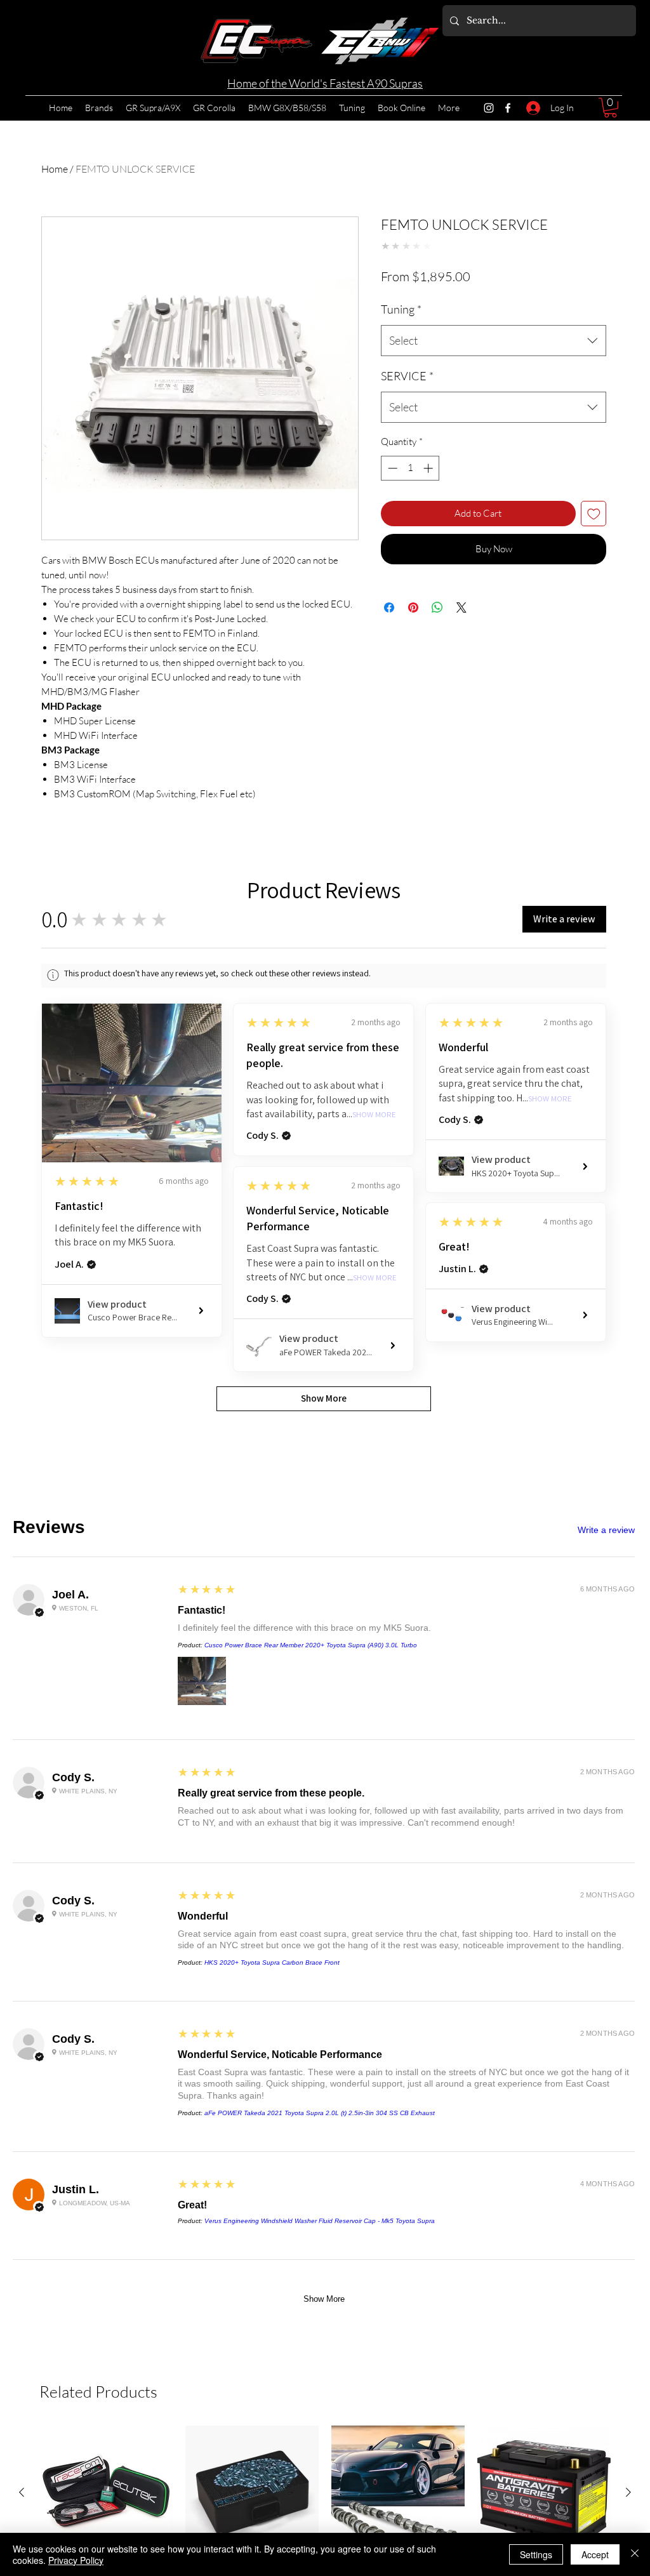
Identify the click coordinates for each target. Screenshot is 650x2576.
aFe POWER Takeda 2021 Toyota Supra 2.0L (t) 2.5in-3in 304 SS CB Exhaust (320, 2113)
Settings (536, 2554)
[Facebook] (508, 108)
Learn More (477, 313)
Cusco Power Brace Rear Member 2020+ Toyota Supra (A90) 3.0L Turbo (311, 1645)
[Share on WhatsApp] (437, 674)
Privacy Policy (76, 2560)
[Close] (635, 2554)
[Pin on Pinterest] (413, 674)
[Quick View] (106, 2492)
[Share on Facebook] (389, 674)
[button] (610, 108)
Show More (374, 1115)
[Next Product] (628, 2492)
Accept (595, 2554)
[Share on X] (461, 674)
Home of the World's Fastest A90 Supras (325, 83)
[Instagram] (489, 108)
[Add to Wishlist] (594, 580)
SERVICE (407, 442)
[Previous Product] (22, 2492)
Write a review (606, 1530)
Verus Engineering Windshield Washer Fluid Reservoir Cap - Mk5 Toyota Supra (320, 2221)
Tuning (401, 375)
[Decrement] (391, 534)
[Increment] (429, 534)
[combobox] (494, 407)
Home (55, 169)
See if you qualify (415, 346)
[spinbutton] (410, 534)
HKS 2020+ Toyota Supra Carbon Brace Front (272, 1962)
